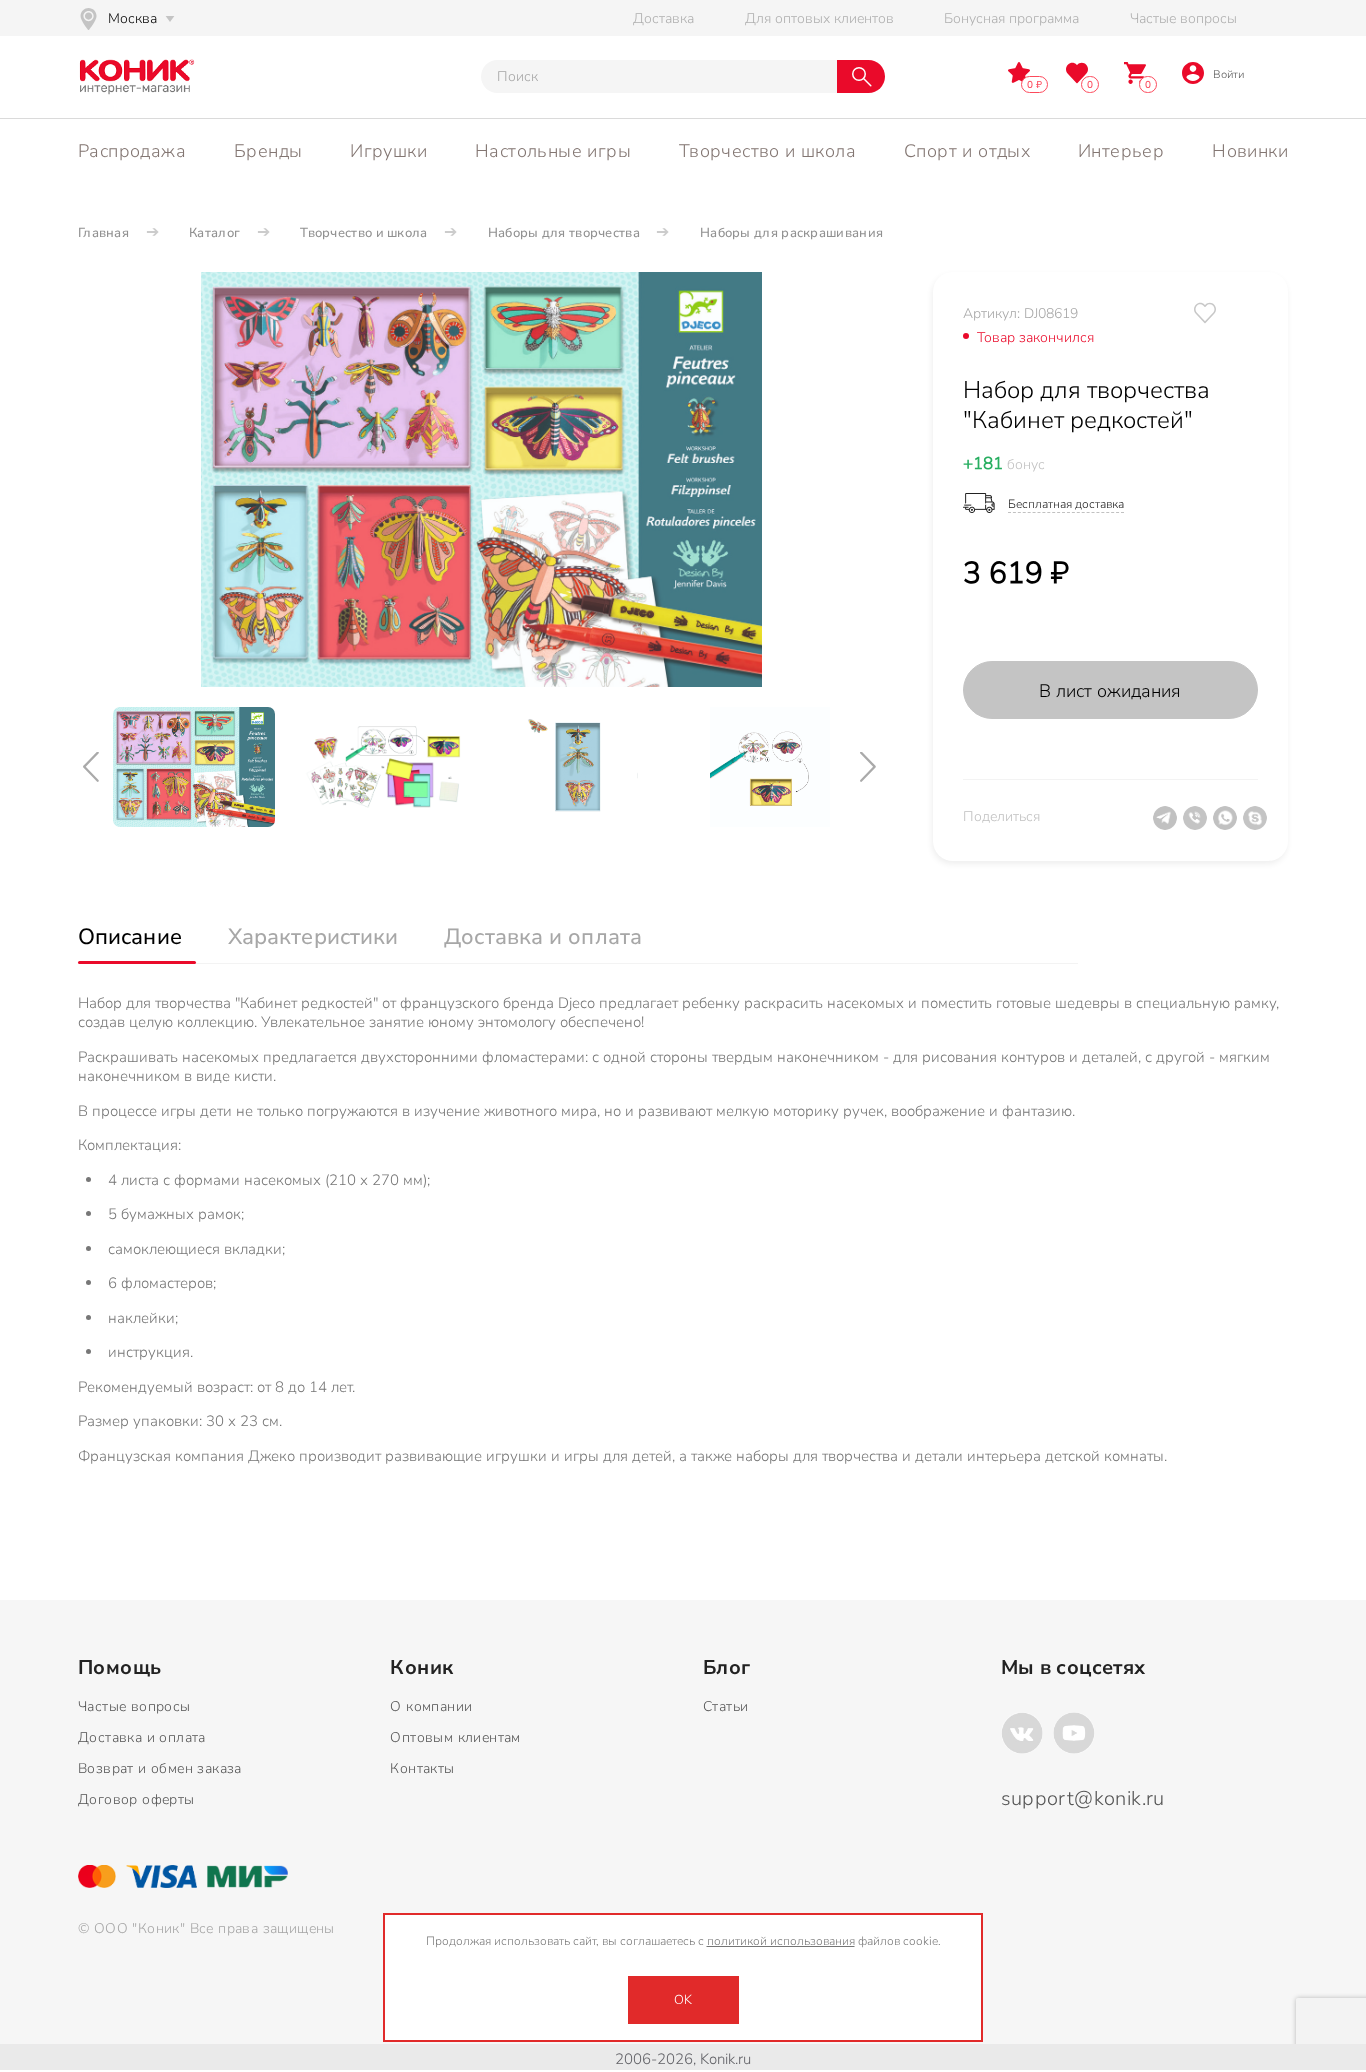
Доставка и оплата (142, 1737)
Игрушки (388, 151)
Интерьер (1121, 151)
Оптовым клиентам (455, 1737)
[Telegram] (1168, 826)
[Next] (870, 767)
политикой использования (781, 1941)
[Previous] (93, 767)
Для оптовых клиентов (819, 18)
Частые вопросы (1183, 18)
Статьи (725, 1706)
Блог (727, 1668)
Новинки (1250, 151)
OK (683, 2000)
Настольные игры (553, 151)
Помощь (119, 1668)
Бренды (268, 151)
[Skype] (1258, 826)
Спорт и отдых (967, 151)
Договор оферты (136, 1799)
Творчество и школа (767, 151)
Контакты (422, 1768)
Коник (421, 1668)
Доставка (663, 18)
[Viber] (1198, 826)
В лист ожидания (1110, 691)
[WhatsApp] (1228, 826)
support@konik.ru (1083, 1798)
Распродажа (132, 151)
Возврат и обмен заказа (160, 1768)
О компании (431, 1706)
